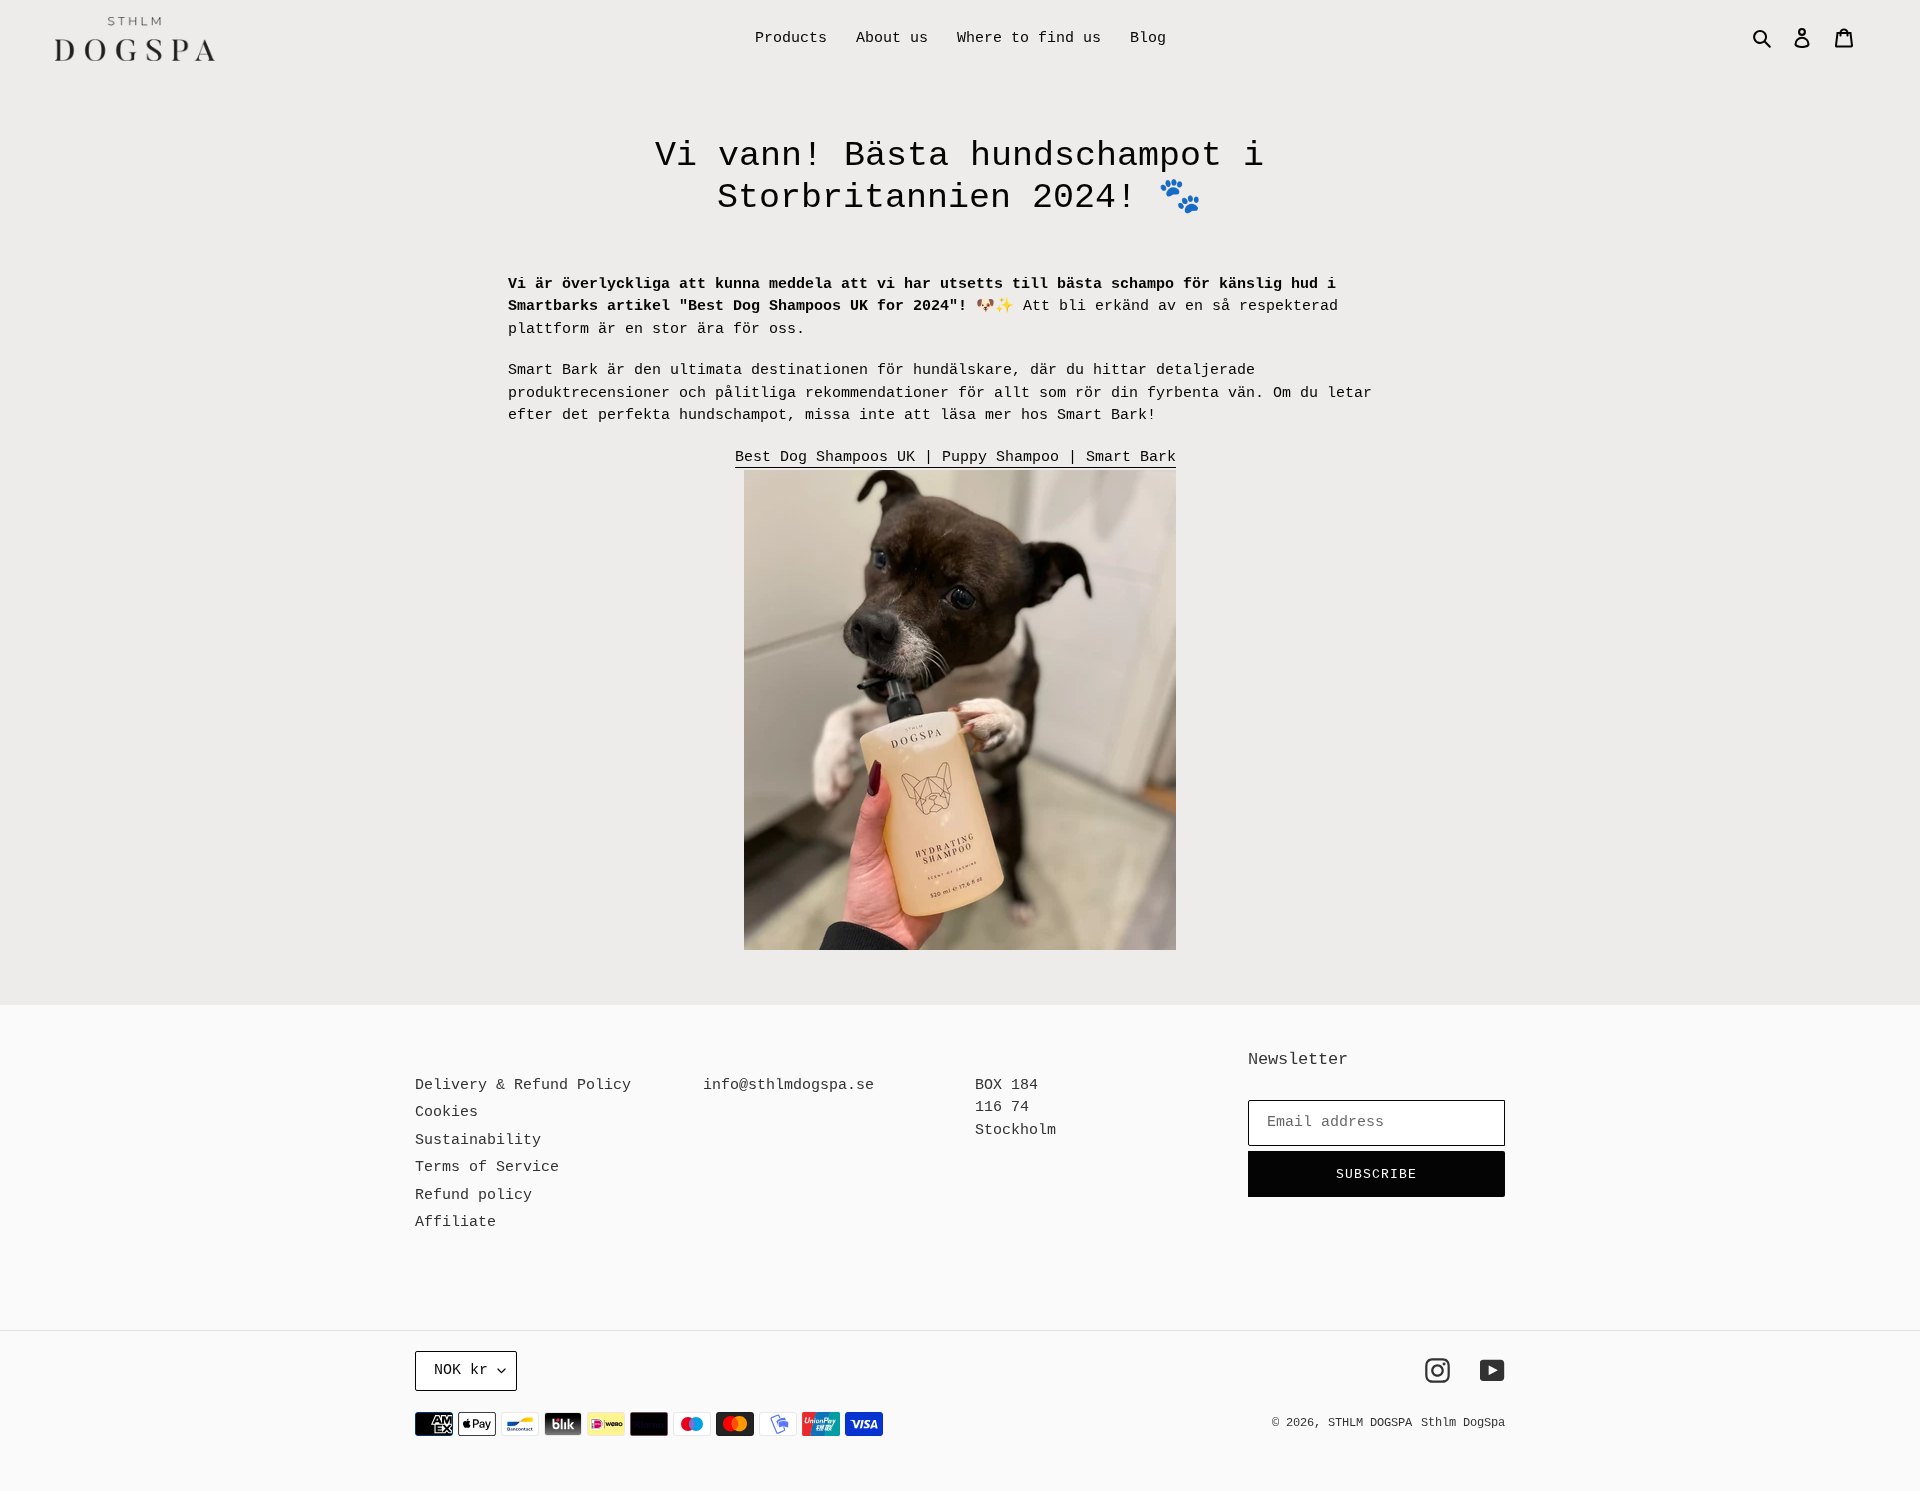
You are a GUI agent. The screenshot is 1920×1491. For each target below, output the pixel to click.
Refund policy (473, 1195)
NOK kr (461, 1370)
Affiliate (455, 1222)
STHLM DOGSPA (1370, 1423)
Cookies (446, 1112)
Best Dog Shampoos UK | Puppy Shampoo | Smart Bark (955, 457)
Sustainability (478, 1140)
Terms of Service (487, 1167)
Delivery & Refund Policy (523, 1085)
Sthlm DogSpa (1463, 1423)
